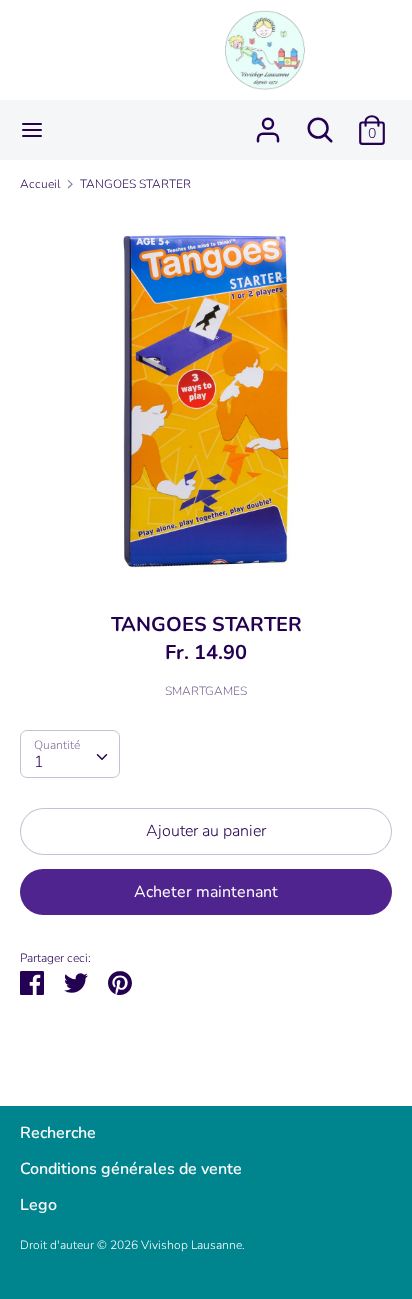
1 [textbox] (39, 762)
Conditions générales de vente (131, 1169)
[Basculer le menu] (32, 130)
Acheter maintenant (206, 892)
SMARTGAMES (206, 691)
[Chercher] (320, 122)
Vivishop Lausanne (191, 1245)
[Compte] (268, 122)
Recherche (58, 1133)
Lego (38, 1205)
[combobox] (70, 754)
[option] (206, 395)
